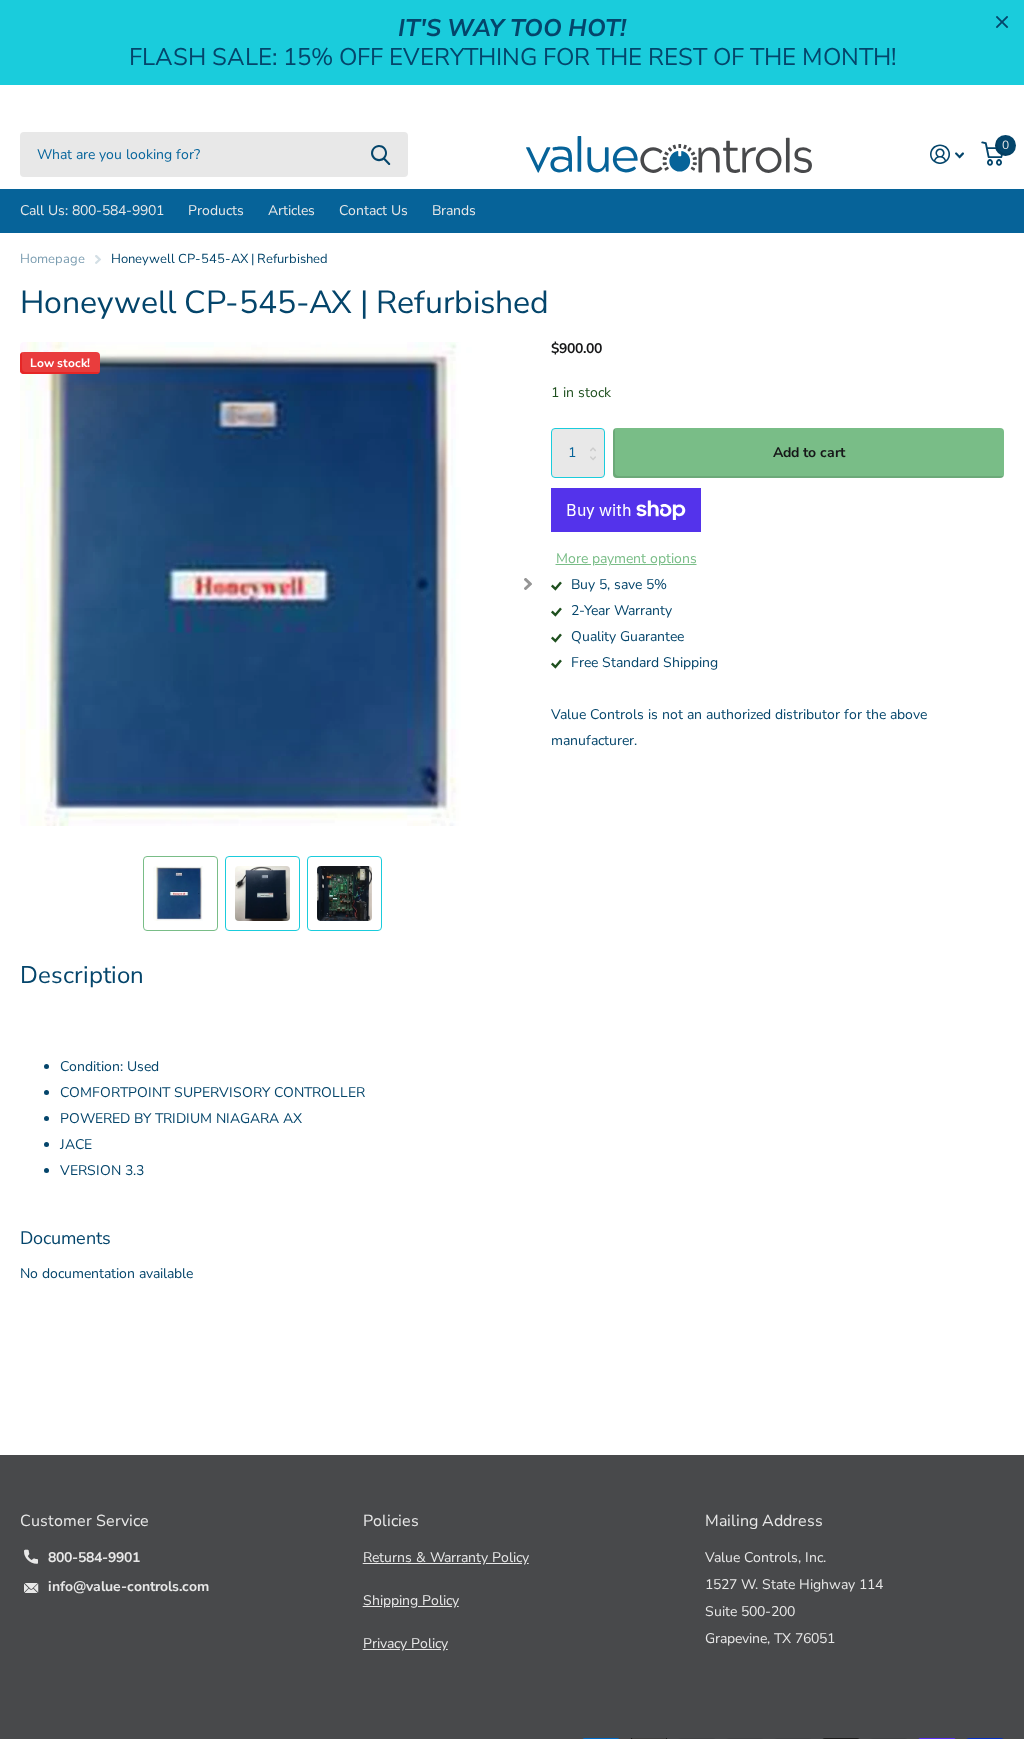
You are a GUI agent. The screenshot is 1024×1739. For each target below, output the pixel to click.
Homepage (52, 259)
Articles (291, 210)
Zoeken (380, 154)
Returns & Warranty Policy (446, 1557)
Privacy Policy (405, 1643)
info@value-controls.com (128, 1586)
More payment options (626, 558)
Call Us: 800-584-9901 (92, 210)
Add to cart (809, 452)
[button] (527, 584)
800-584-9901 (94, 1557)
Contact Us (373, 210)
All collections (216, 211)
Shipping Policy (411, 1600)
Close (1002, 22)
